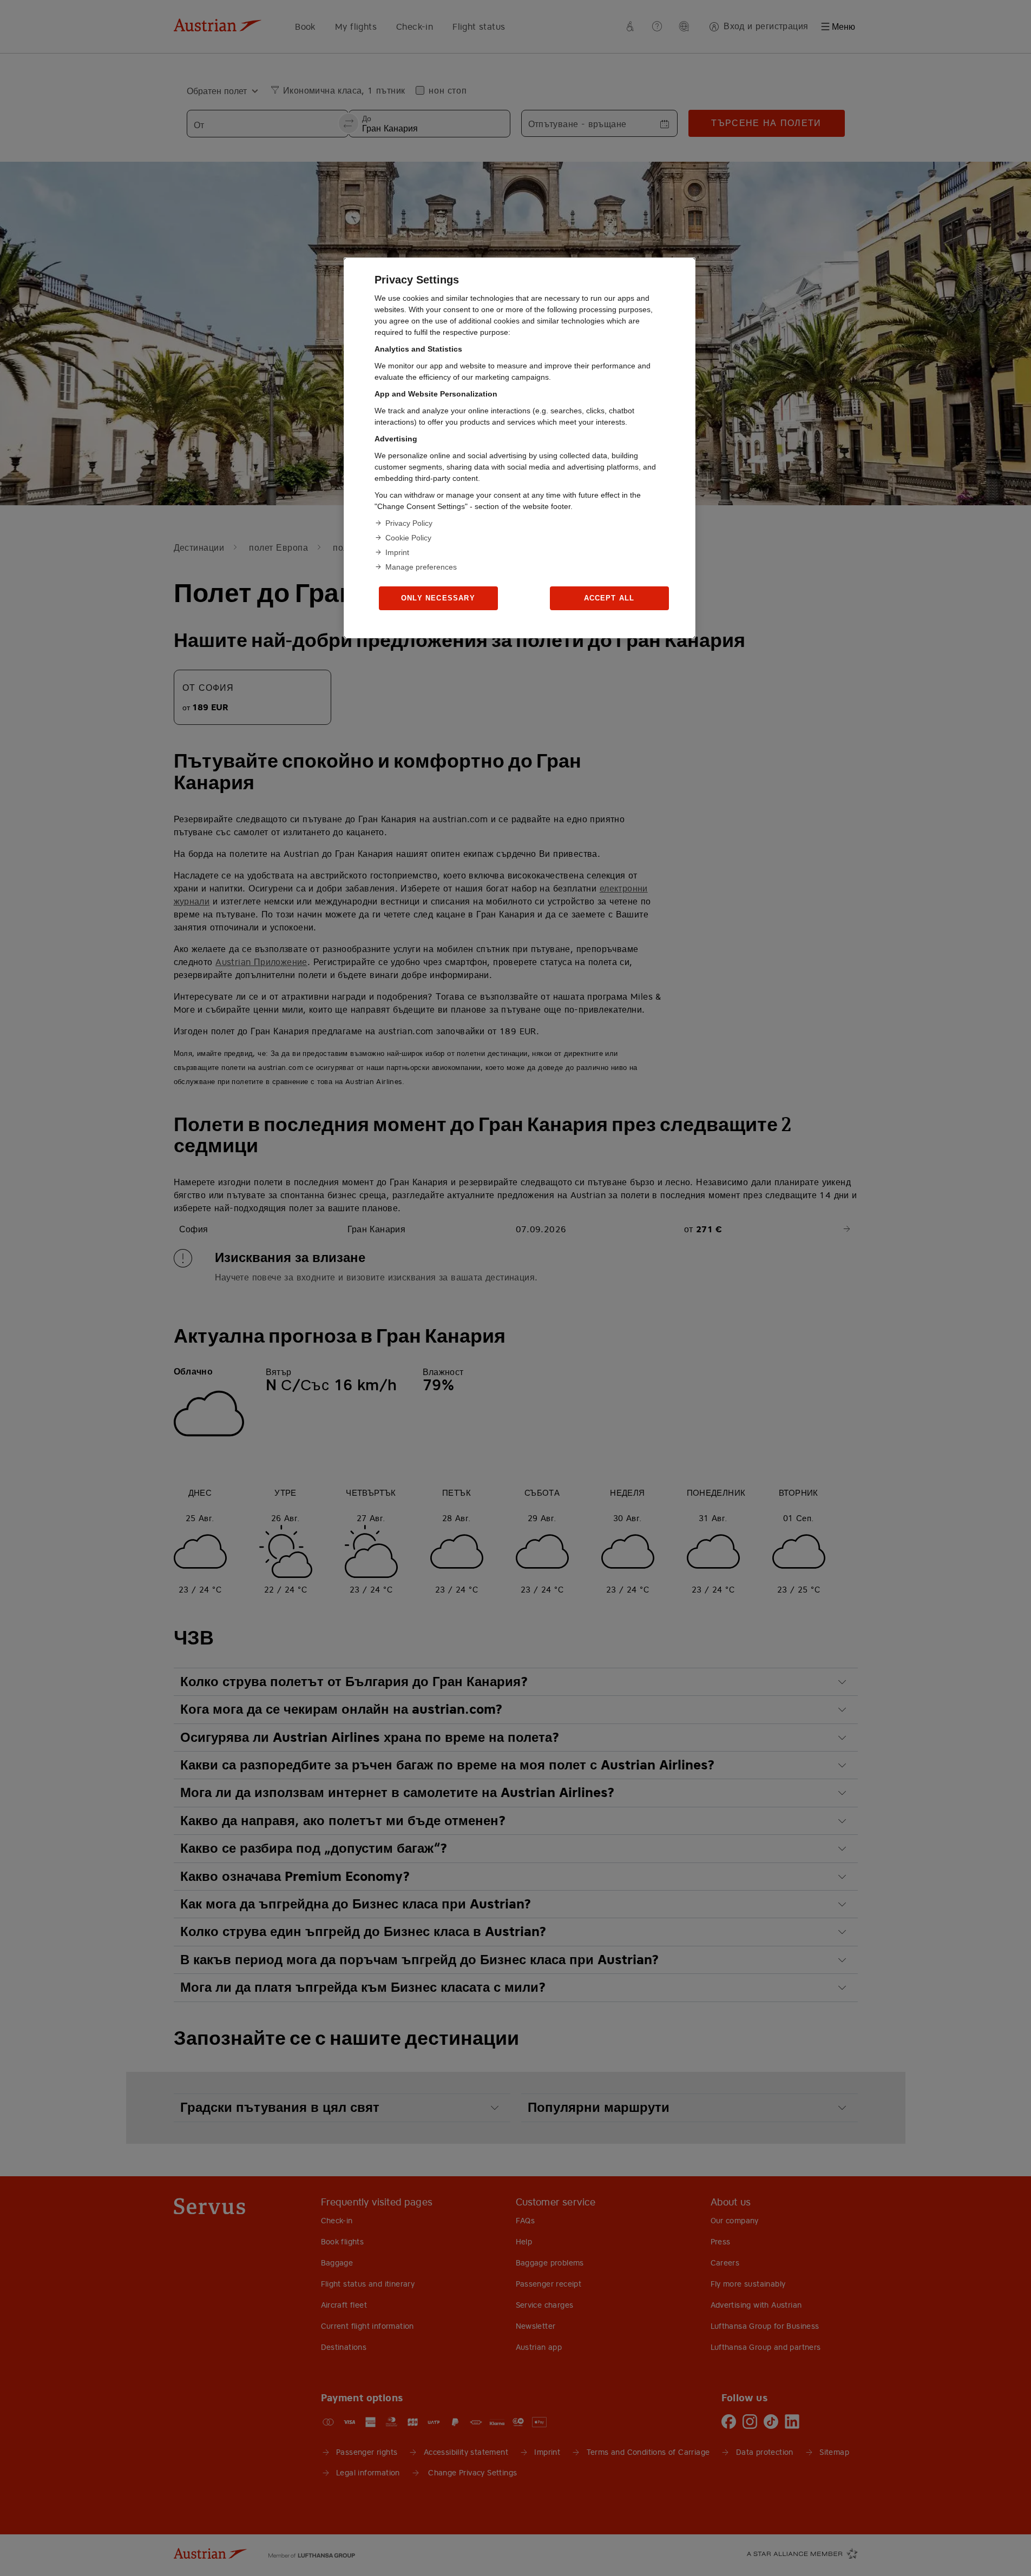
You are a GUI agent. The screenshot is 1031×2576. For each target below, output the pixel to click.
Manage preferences (421, 567)
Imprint (397, 552)
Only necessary (438, 598)
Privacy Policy (409, 523)
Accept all (609, 598)
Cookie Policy (408, 538)
